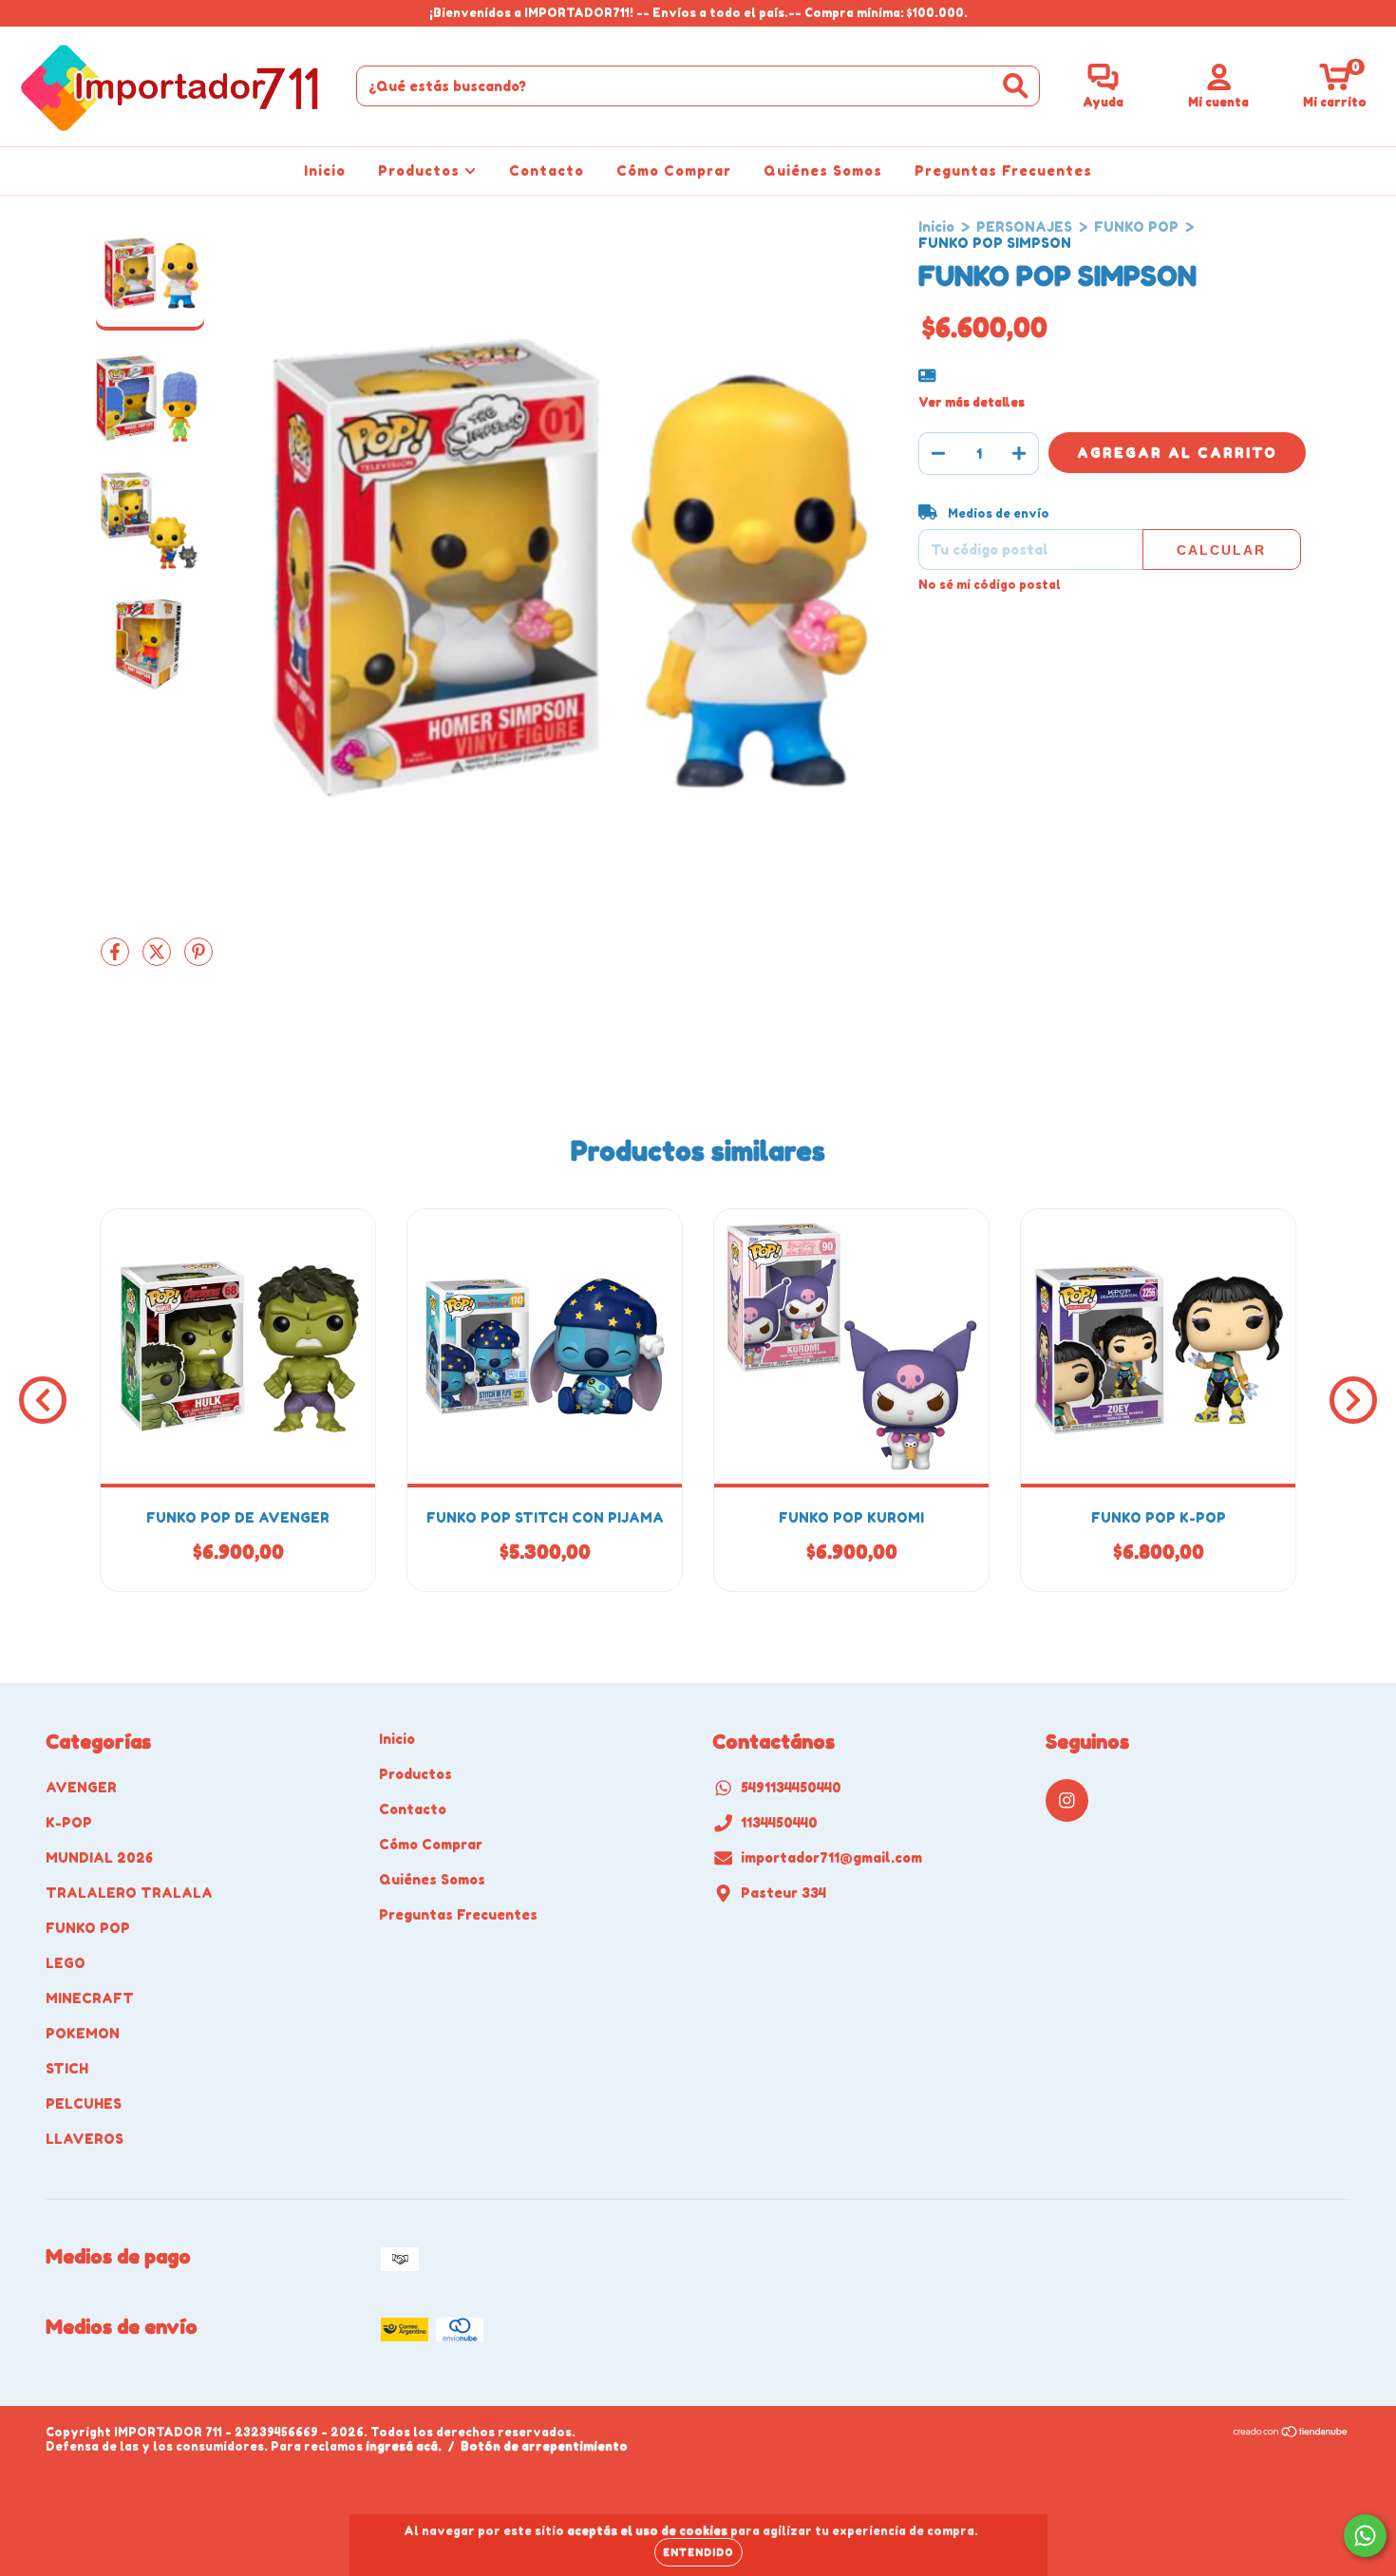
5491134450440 (791, 1787)
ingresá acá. (404, 2446)
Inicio (325, 170)
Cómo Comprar (674, 170)
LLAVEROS (85, 2139)
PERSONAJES (1024, 227)
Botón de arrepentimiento (544, 2446)
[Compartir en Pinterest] (198, 959)
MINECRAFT (90, 1998)
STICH (67, 2068)
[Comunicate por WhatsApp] (1365, 2536)
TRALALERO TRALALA (129, 1893)
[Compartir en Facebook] (117, 959)
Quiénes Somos (823, 170)
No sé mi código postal (990, 585)
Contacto (547, 170)
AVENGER (81, 1787)
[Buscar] (1016, 86)
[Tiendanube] (1291, 2434)
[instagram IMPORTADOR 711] (27, 13)
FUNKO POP (1136, 227)
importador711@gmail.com (831, 1857)
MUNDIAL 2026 (99, 1857)
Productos (421, 170)
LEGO (66, 1963)
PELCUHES (84, 2103)
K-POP (69, 1822)
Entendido (698, 2552)
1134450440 (779, 1822)
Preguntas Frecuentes (1003, 170)
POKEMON (83, 2033)
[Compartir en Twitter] (159, 959)
